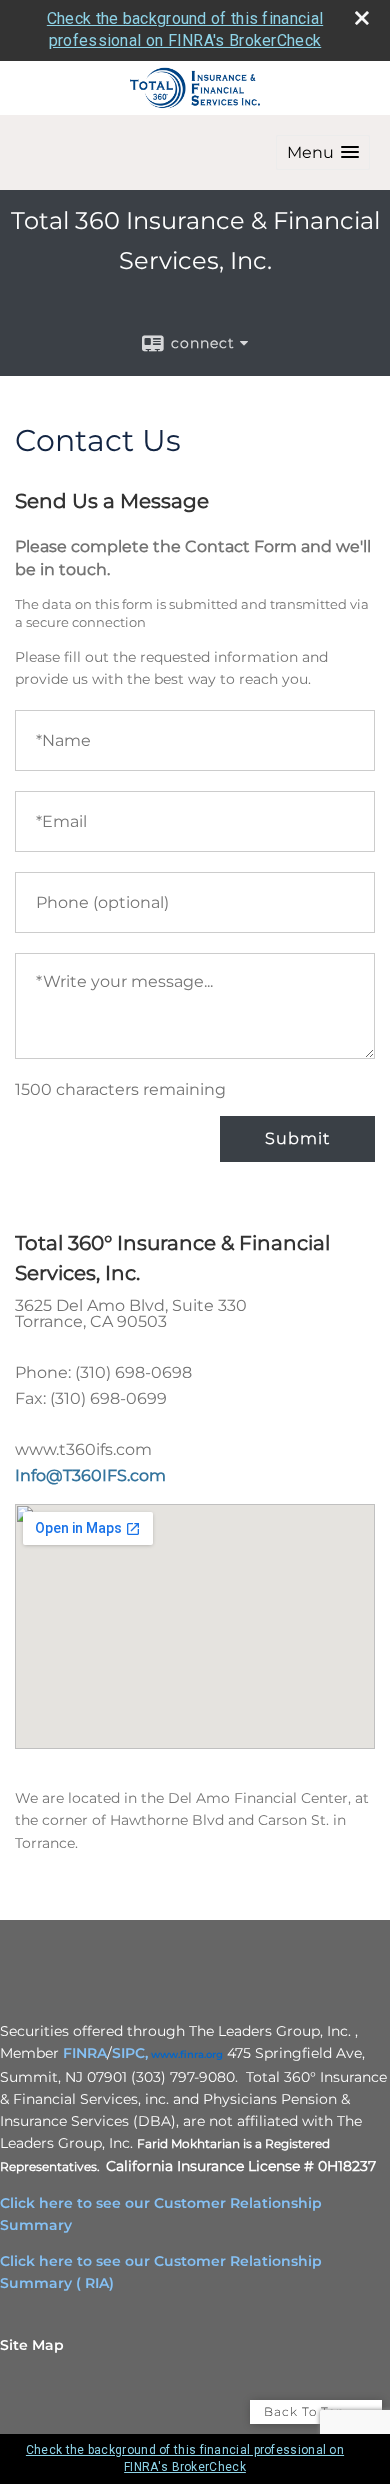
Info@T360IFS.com (90, 1475)
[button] (323, 152)
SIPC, (130, 2053)
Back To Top (306, 2411)
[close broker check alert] (362, 18)
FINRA (85, 2053)
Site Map (32, 2345)
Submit (297, 1138)
